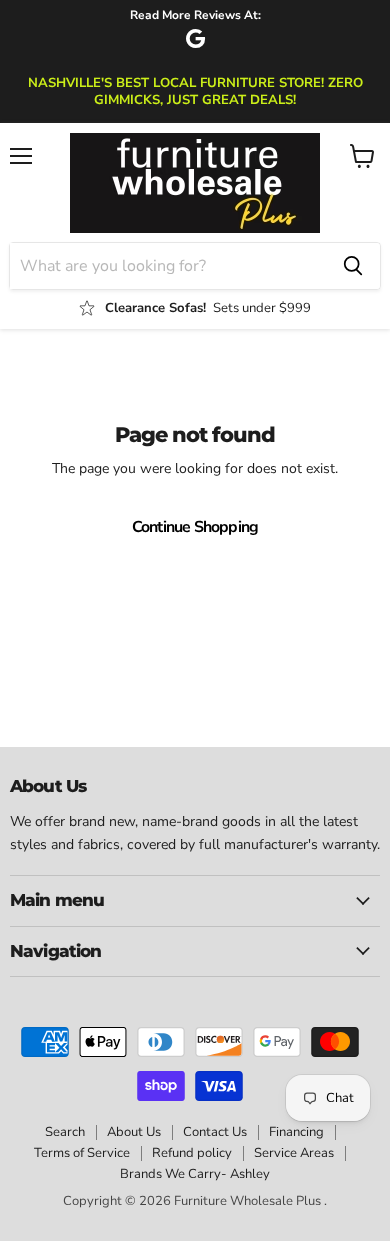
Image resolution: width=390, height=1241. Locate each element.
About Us (134, 1132)
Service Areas (294, 1153)
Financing (296, 1132)
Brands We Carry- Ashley (195, 1174)
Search (65, 1132)
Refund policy (192, 1153)
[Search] (353, 266)
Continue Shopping (195, 527)
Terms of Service (82, 1153)
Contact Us (215, 1132)
